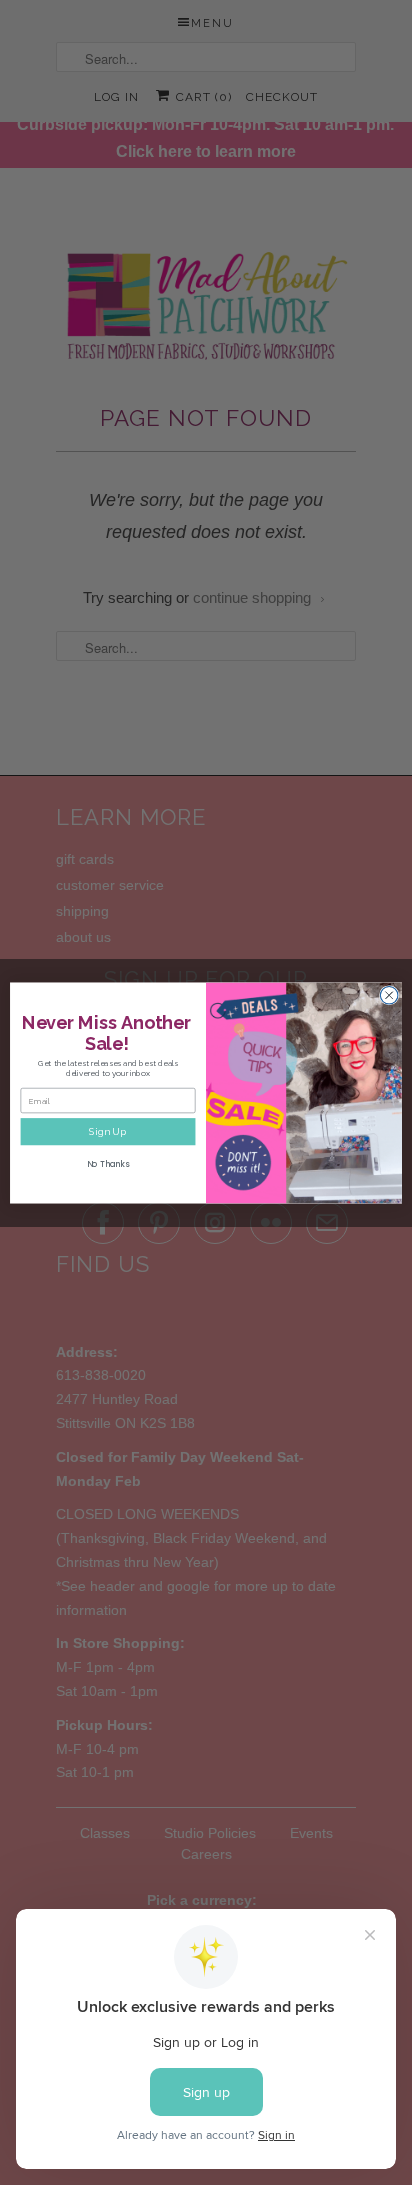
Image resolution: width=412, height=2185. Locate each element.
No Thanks (108, 1164)
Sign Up (108, 1131)
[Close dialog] (389, 995)
